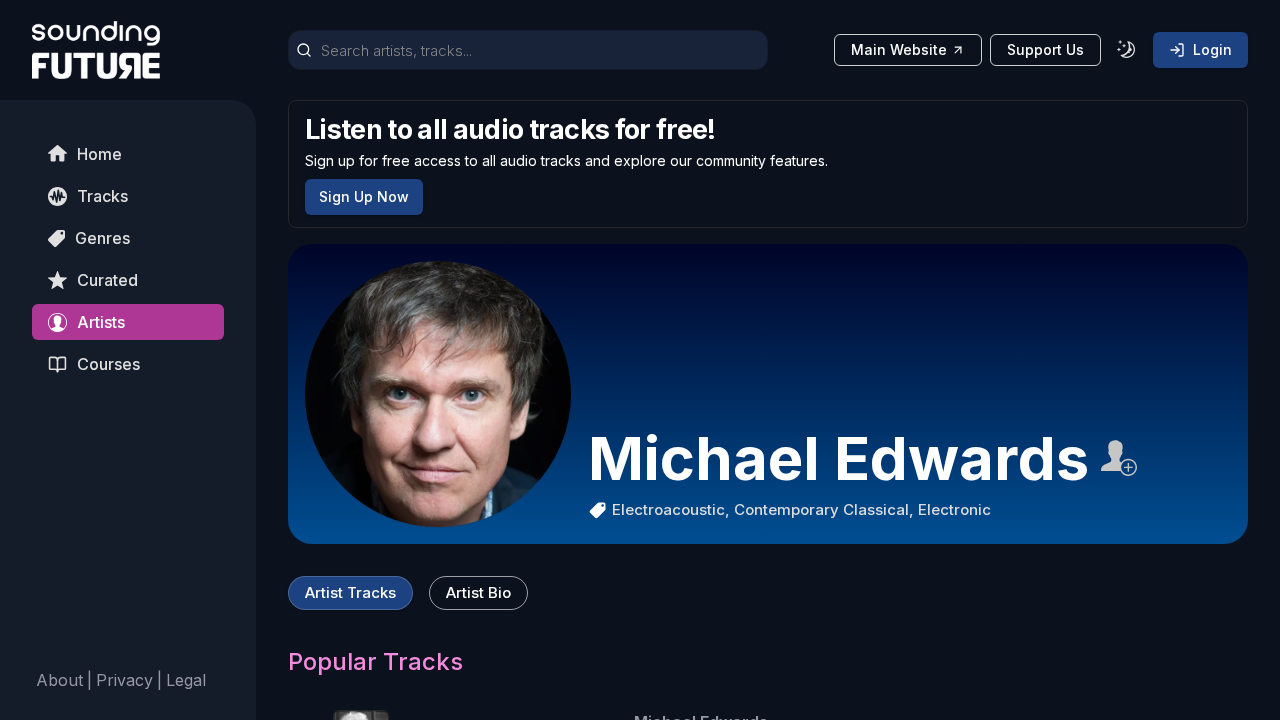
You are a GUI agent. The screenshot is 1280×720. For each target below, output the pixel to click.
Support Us (1045, 49)
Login (1212, 49)
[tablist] (408, 593)
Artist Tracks (350, 592)
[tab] (350, 593)
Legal (186, 680)
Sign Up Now (364, 196)
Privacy (124, 680)
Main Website (899, 49)
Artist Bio (478, 592)
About (59, 680)
